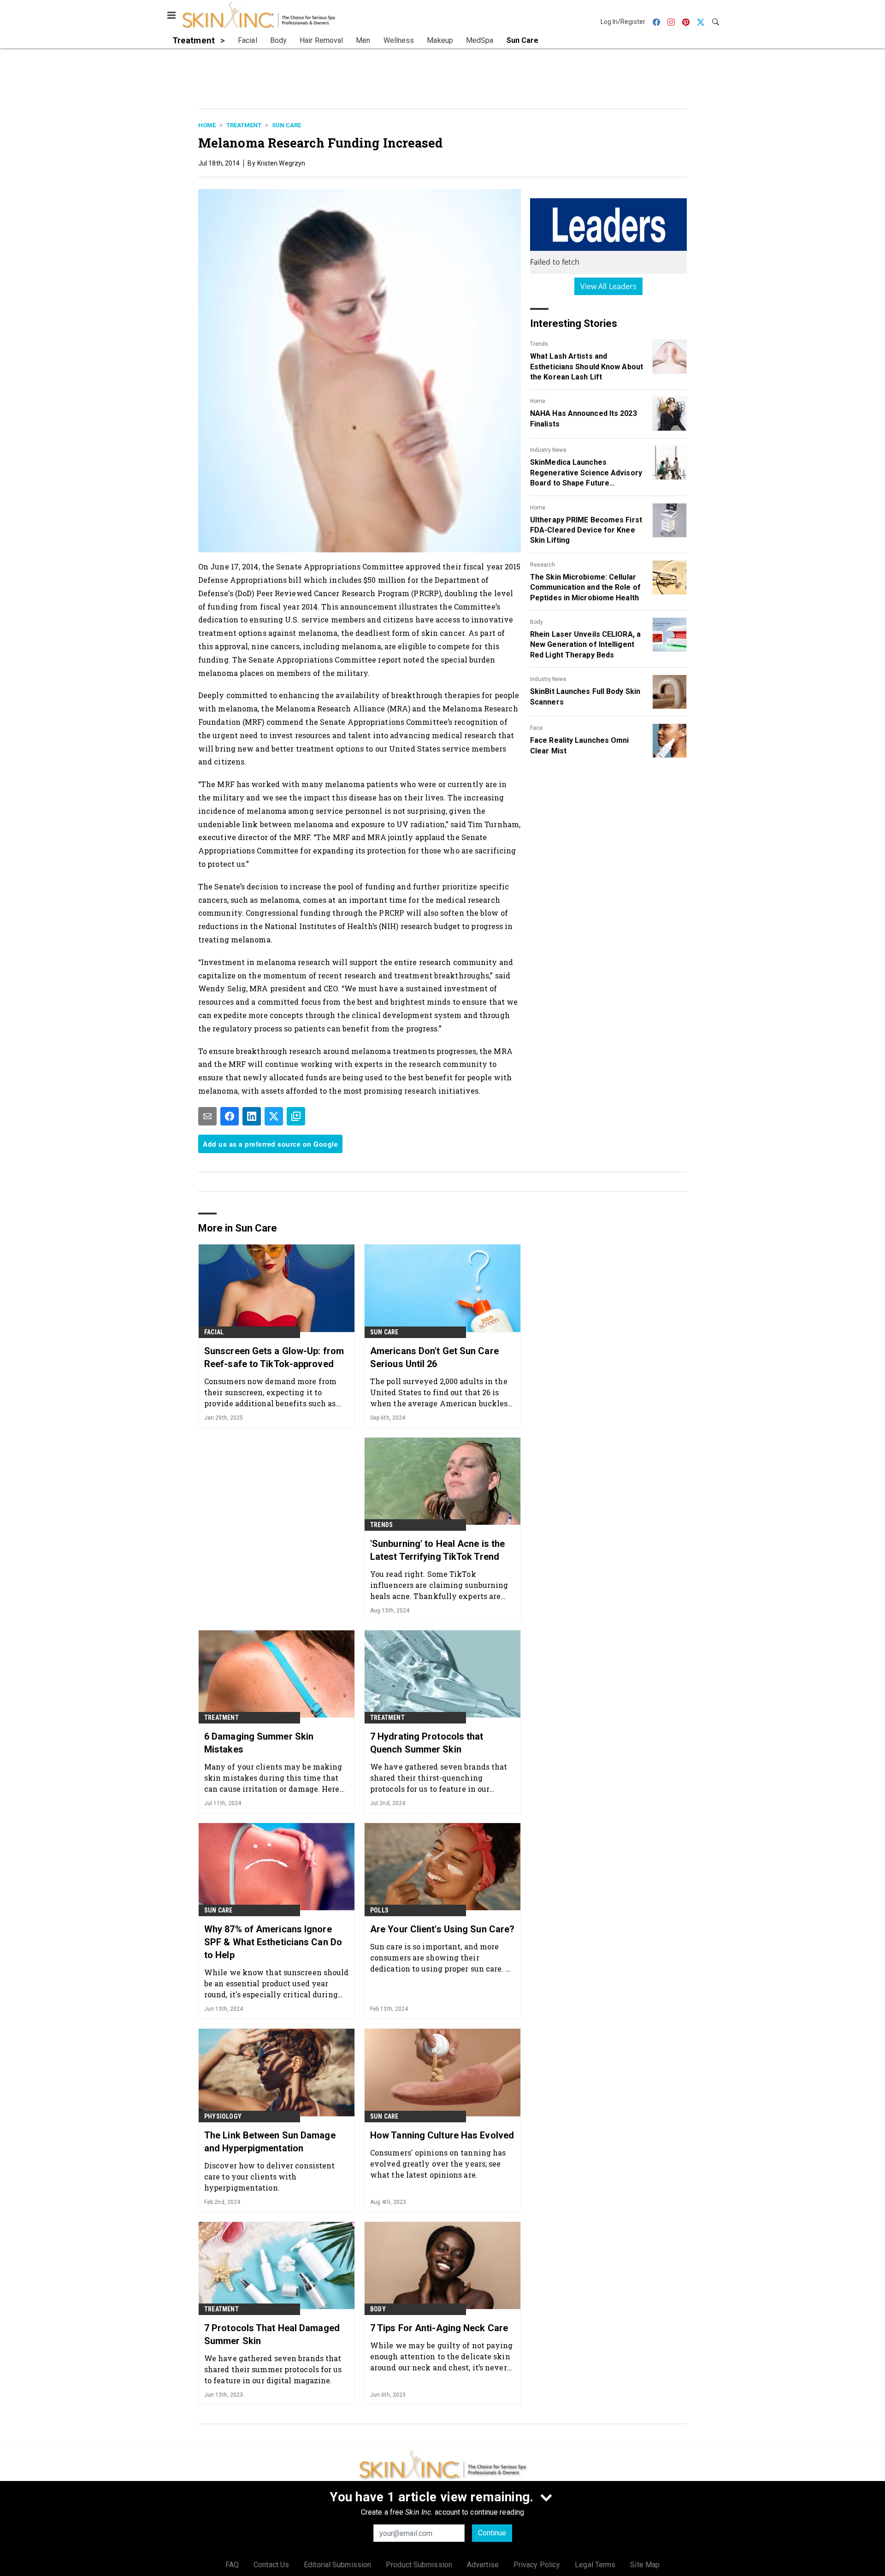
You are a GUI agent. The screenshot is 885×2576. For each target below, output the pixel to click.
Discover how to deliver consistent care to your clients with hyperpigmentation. (269, 2176)
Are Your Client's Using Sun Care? (442, 1929)
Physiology (223, 2116)
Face (536, 728)
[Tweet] (274, 1116)
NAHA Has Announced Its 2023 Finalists (584, 418)
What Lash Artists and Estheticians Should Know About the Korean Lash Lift (587, 367)
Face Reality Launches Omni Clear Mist (580, 745)
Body (537, 622)
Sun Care (286, 125)
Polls (379, 1910)
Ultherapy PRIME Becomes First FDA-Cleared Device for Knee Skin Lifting (586, 530)
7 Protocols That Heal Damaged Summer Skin (272, 2334)
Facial (214, 1332)
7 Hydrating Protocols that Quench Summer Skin (427, 1743)
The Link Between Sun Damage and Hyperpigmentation (270, 2142)
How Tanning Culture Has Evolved (442, 2135)
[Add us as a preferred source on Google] (296, 1116)
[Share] (230, 1116)
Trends (539, 344)
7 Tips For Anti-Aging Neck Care (439, 2328)
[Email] (207, 1116)
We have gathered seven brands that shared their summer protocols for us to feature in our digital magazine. (273, 2369)
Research (543, 565)
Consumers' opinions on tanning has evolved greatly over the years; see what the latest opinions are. (438, 2164)
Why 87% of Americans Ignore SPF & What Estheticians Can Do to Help (273, 1942)
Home (207, 125)
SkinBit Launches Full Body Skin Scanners (585, 696)
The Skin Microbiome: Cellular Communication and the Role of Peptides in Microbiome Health (585, 587)
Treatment (244, 125)
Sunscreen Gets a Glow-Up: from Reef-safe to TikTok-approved (274, 1357)
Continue (492, 2533)
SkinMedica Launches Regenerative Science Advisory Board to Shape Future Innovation (586, 473)
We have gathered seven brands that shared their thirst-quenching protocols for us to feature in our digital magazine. (439, 1778)
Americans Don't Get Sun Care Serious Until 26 (434, 1357)
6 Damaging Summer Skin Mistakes (259, 1743)
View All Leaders (609, 286)
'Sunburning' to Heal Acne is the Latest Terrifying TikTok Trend (437, 1550)
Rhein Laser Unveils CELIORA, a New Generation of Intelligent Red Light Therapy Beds (585, 645)
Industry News (548, 450)
